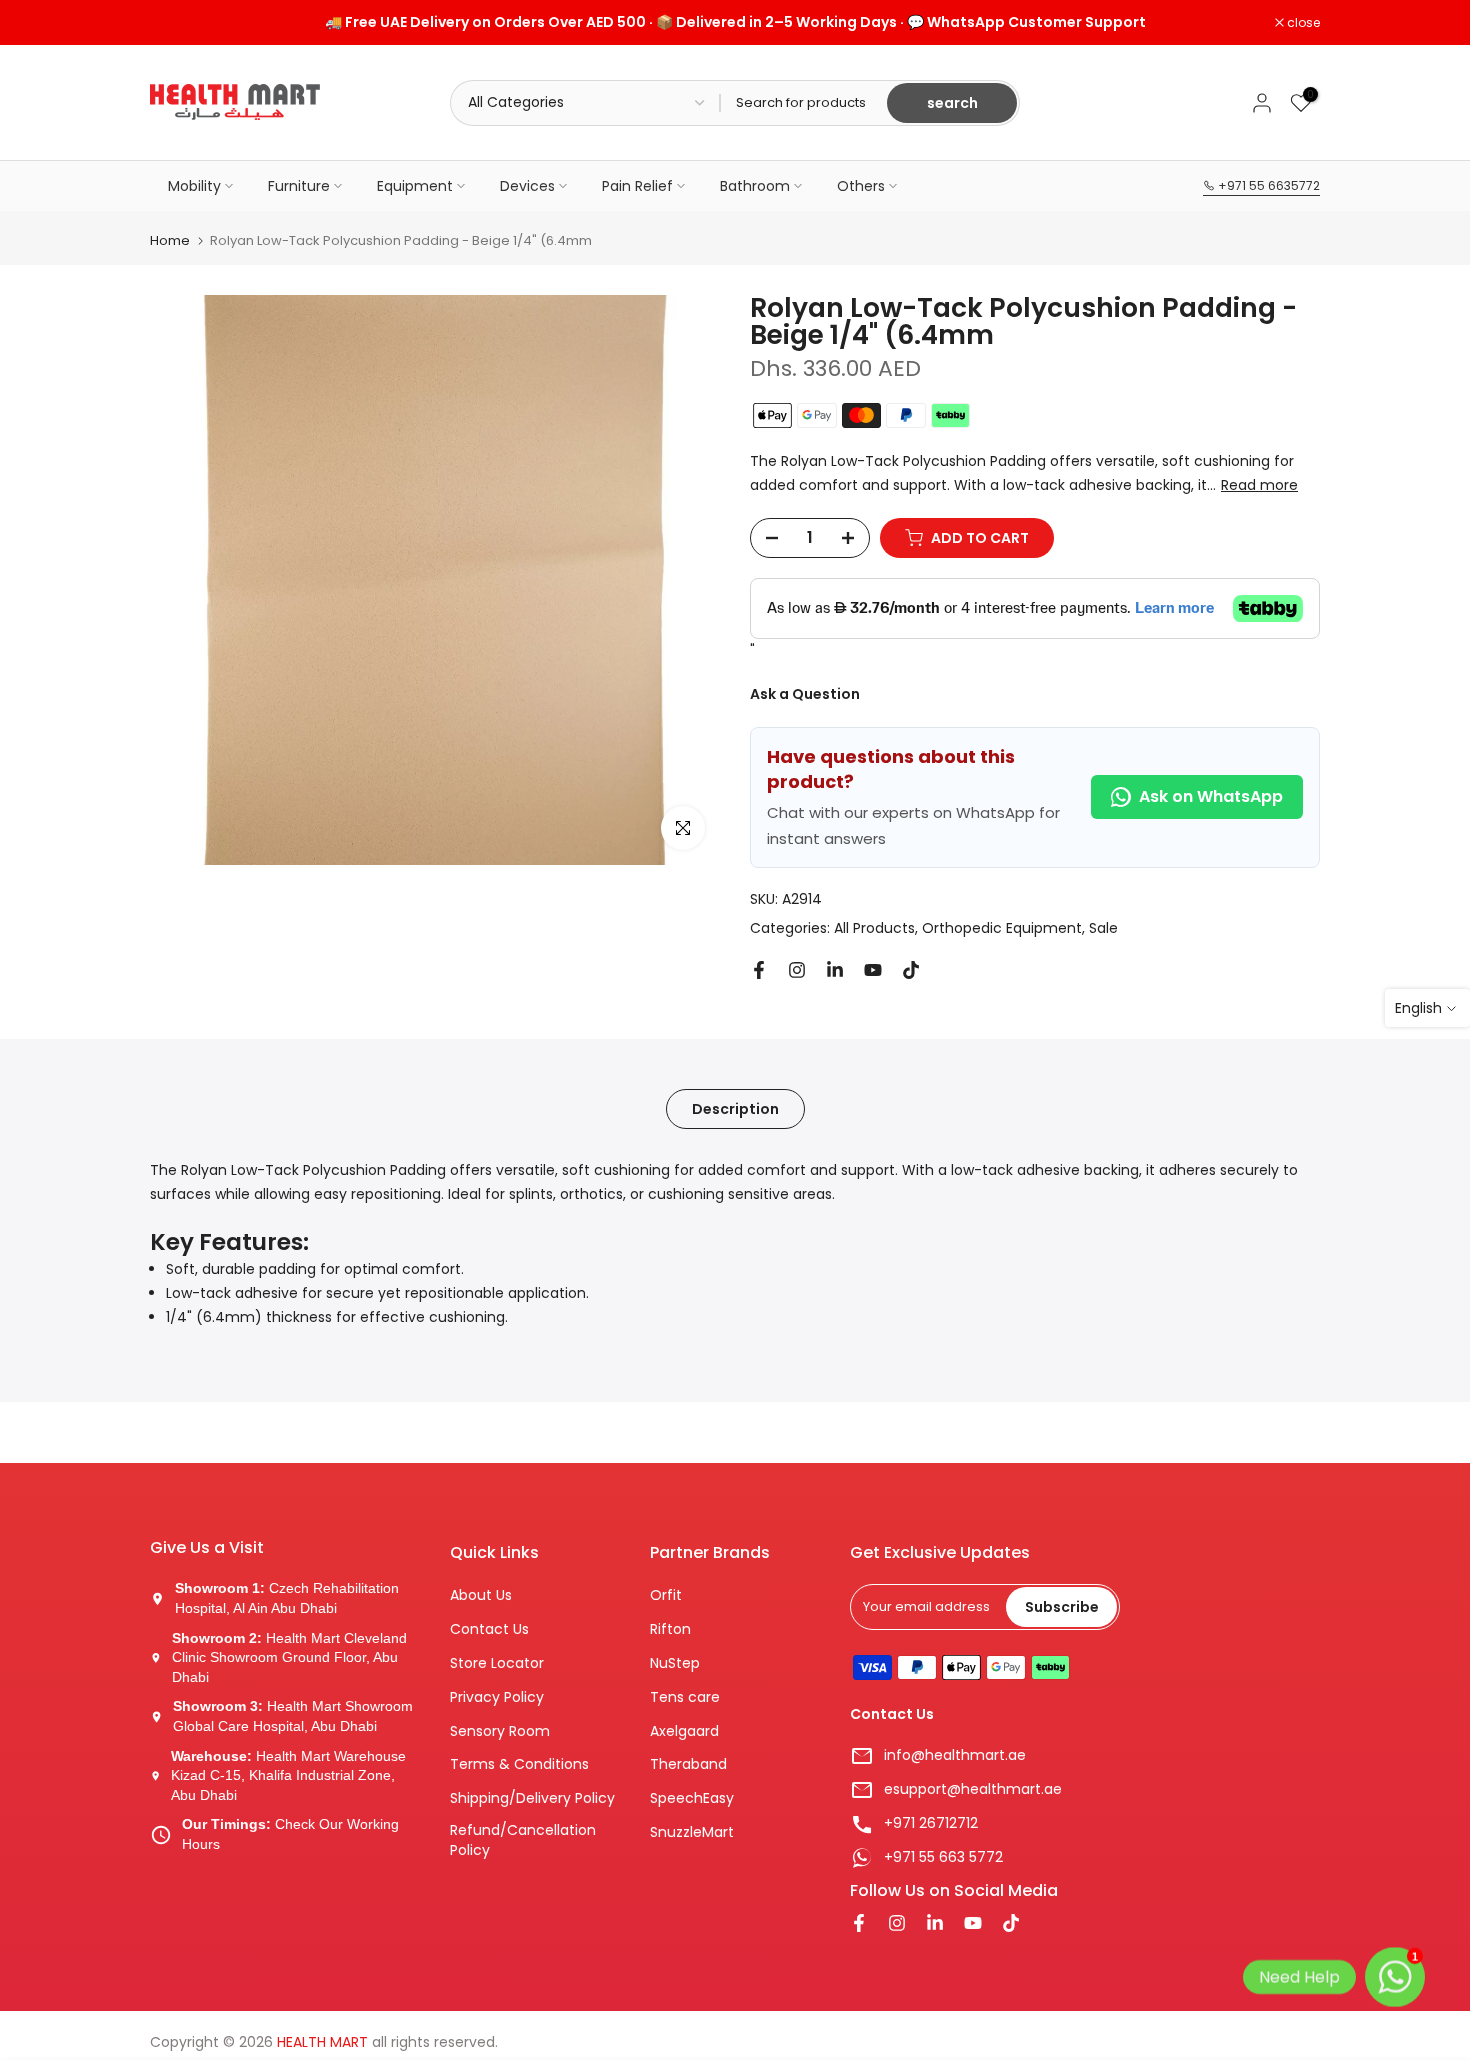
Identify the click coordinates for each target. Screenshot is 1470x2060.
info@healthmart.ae (955, 1755)
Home (170, 240)
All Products (874, 928)
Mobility (194, 186)
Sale (1103, 928)
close (177, 23)
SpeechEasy (692, 1798)
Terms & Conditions (519, 1764)
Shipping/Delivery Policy (532, 1798)
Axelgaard (684, 1731)
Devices (527, 186)
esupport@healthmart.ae (973, 1789)
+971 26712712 (931, 1823)
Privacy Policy (497, 1697)
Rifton (670, 1629)
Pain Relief (637, 186)
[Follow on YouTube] (873, 970)
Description (735, 1108)
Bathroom (755, 186)
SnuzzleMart (692, 1832)
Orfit (666, 1595)
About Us (481, 1595)
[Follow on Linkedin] (835, 970)
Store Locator (497, 1663)
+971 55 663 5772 (943, 1857)
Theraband (688, 1764)
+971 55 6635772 (1267, 185)
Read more (1259, 485)
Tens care (685, 1697)
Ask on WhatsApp (1211, 796)
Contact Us (489, 1629)
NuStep (675, 1663)
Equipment (415, 186)
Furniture (299, 186)
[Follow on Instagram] (797, 970)
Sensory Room (500, 1731)
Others (861, 186)
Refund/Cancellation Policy (523, 1840)
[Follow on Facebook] (759, 970)
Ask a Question (805, 694)
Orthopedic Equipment (1002, 928)
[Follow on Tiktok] (911, 970)
